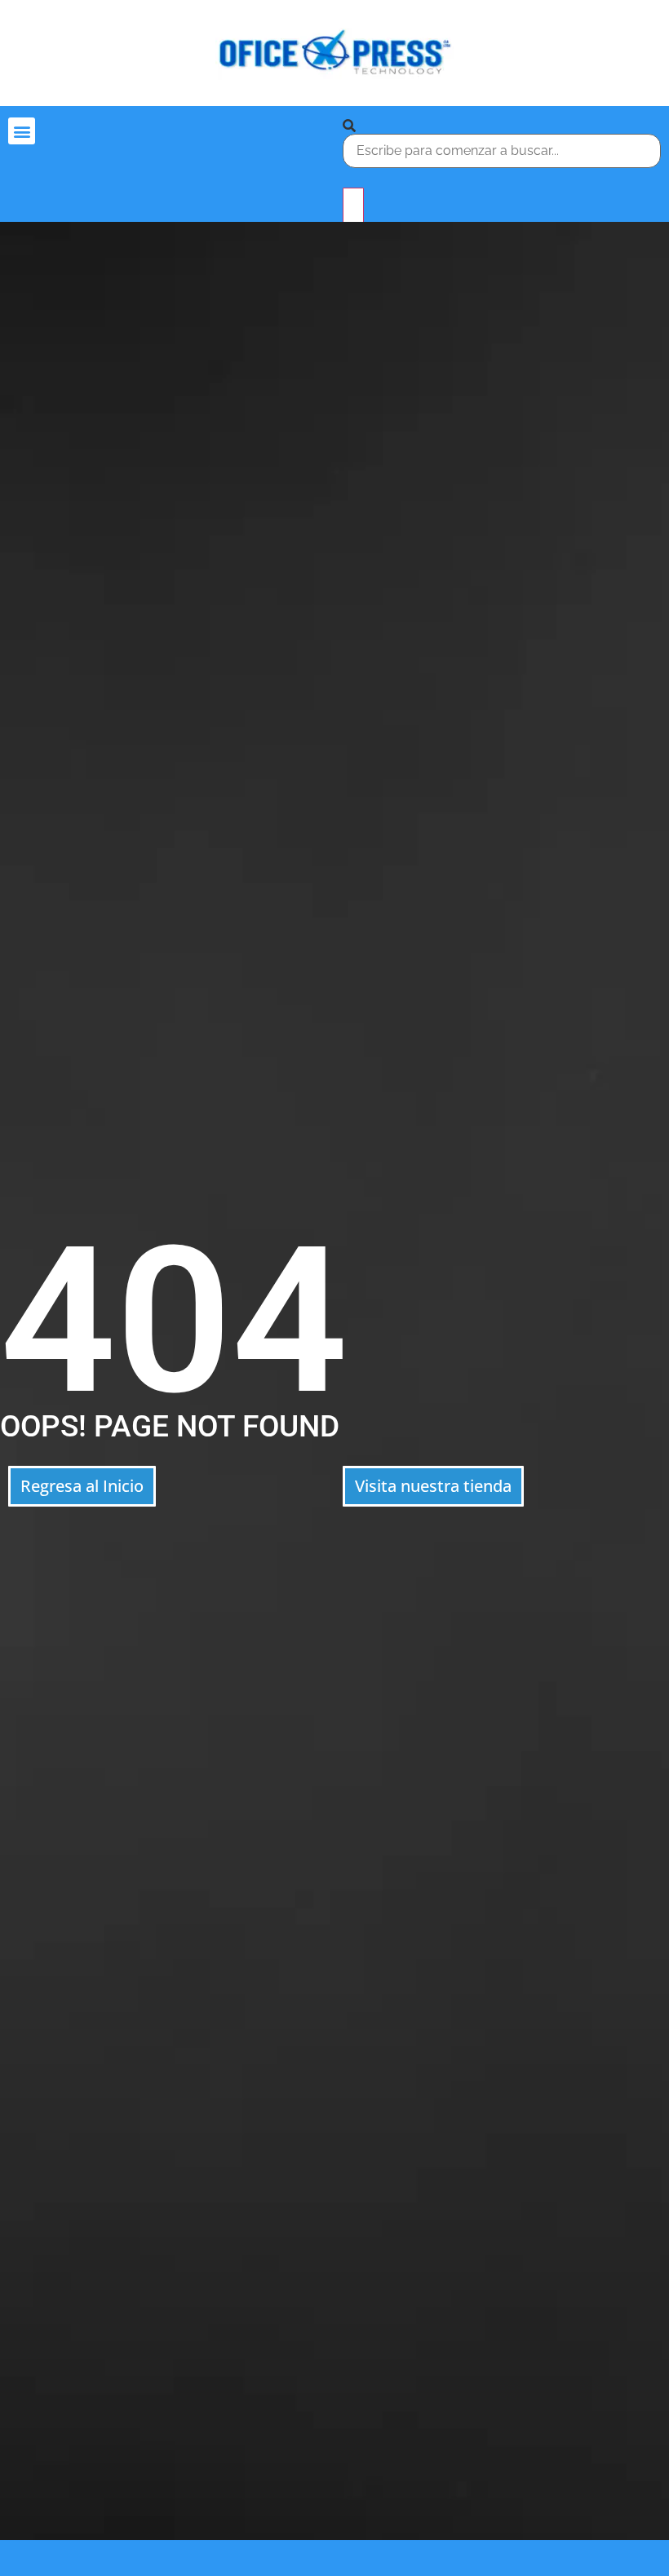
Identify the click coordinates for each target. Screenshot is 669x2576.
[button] (22, 131)
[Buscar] (349, 126)
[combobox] (502, 151)
